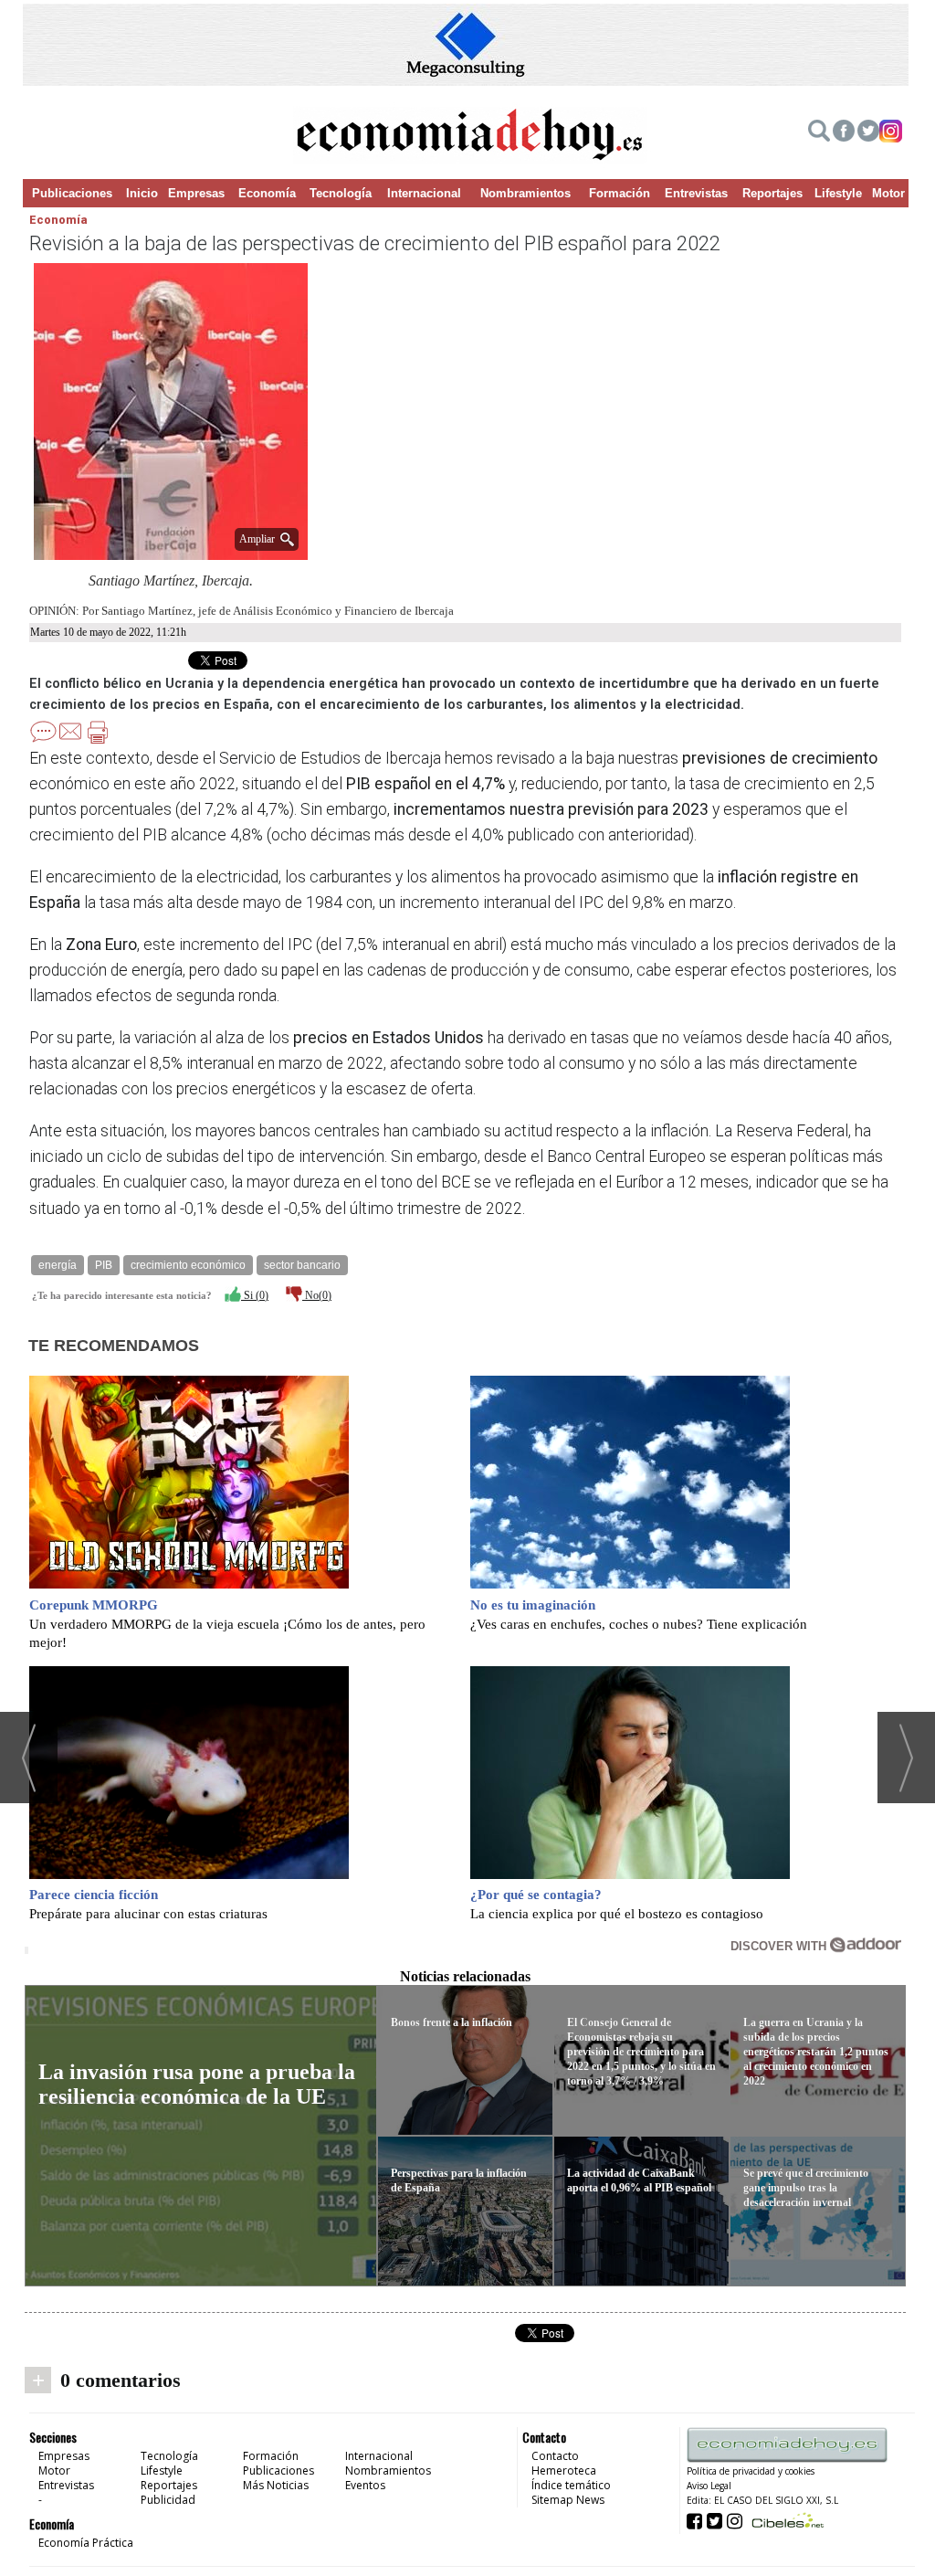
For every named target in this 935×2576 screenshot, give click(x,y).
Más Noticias (276, 2485)
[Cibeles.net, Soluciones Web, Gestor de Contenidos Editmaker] (786, 2520)
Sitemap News (568, 2500)
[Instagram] (891, 133)
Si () (255, 1295)
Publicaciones (72, 193)
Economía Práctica (86, 2543)
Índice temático (571, 2485)
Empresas (196, 193)
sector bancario (302, 1265)
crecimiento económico (188, 1265)
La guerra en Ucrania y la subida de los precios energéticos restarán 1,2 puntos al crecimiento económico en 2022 (816, 2052)
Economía (267, 193)
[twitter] (868, 133)
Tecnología (341, 193)
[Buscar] (819, 133)
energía (58, 1265)
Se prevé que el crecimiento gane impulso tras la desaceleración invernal (806, 2188)
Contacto (555, 2456)
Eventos (365, 2485)
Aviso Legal (709, 2486)
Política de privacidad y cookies (751, 2471)
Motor (888, 193)
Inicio (142, 193)
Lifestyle (838, 193)
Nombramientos (525, 193)
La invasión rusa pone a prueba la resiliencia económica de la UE (197, 2084)
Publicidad (168, 2500)
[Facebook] (844, 133)
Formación (620, 193)
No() (317, 1295)
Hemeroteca (564, 2470)
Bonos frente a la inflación (452, 2022)
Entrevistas (696, 193)
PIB (104, 1265)
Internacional (424, 193)
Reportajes (772, 193)
